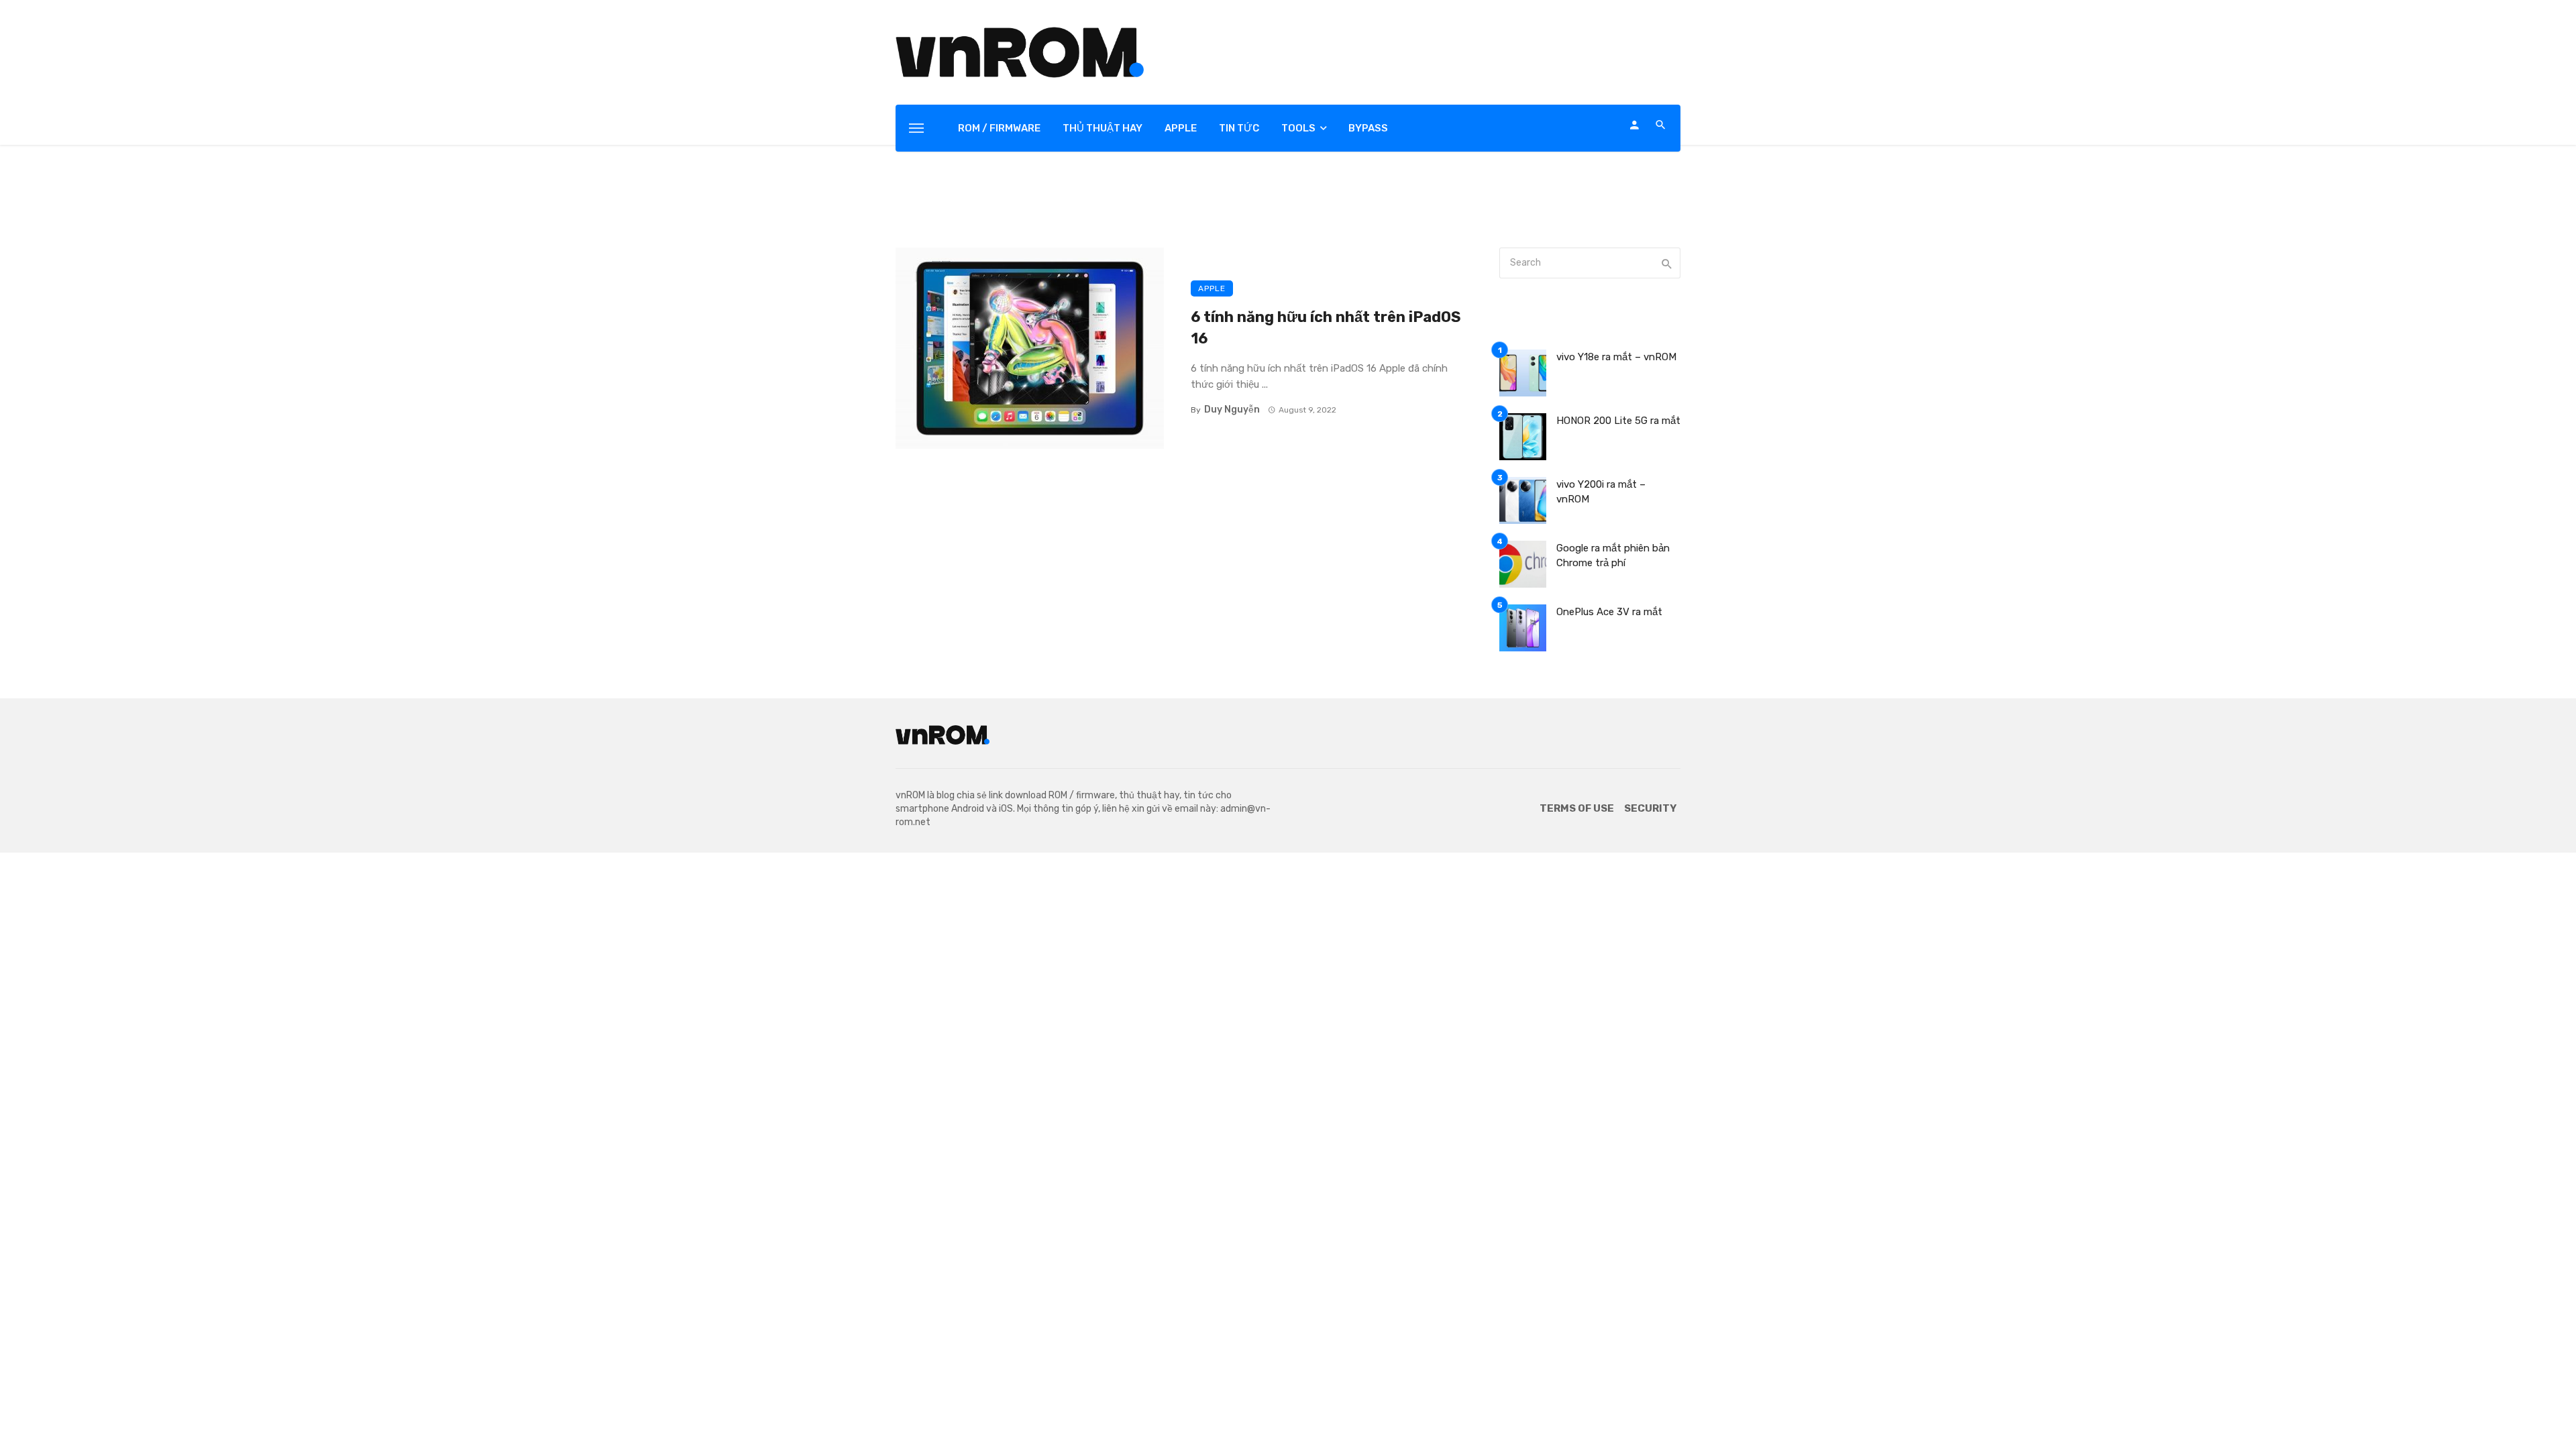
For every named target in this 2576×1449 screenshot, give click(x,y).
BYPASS (1368, 128)
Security (1650, 808)
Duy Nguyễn (1232, 410)
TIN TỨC (1239, 128)
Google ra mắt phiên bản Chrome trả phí (1613, 556)
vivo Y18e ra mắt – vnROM (1616, 357)
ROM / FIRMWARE (999, 128)
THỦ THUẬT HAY (1103, 128)
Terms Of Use (1577, 808)
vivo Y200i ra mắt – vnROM (1601, 492)
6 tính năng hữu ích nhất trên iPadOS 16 (1326, 328)
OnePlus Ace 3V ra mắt (1609, 612)
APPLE (1181, 128)
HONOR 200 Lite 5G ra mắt (1618, 421)
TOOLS (1298, 128)
